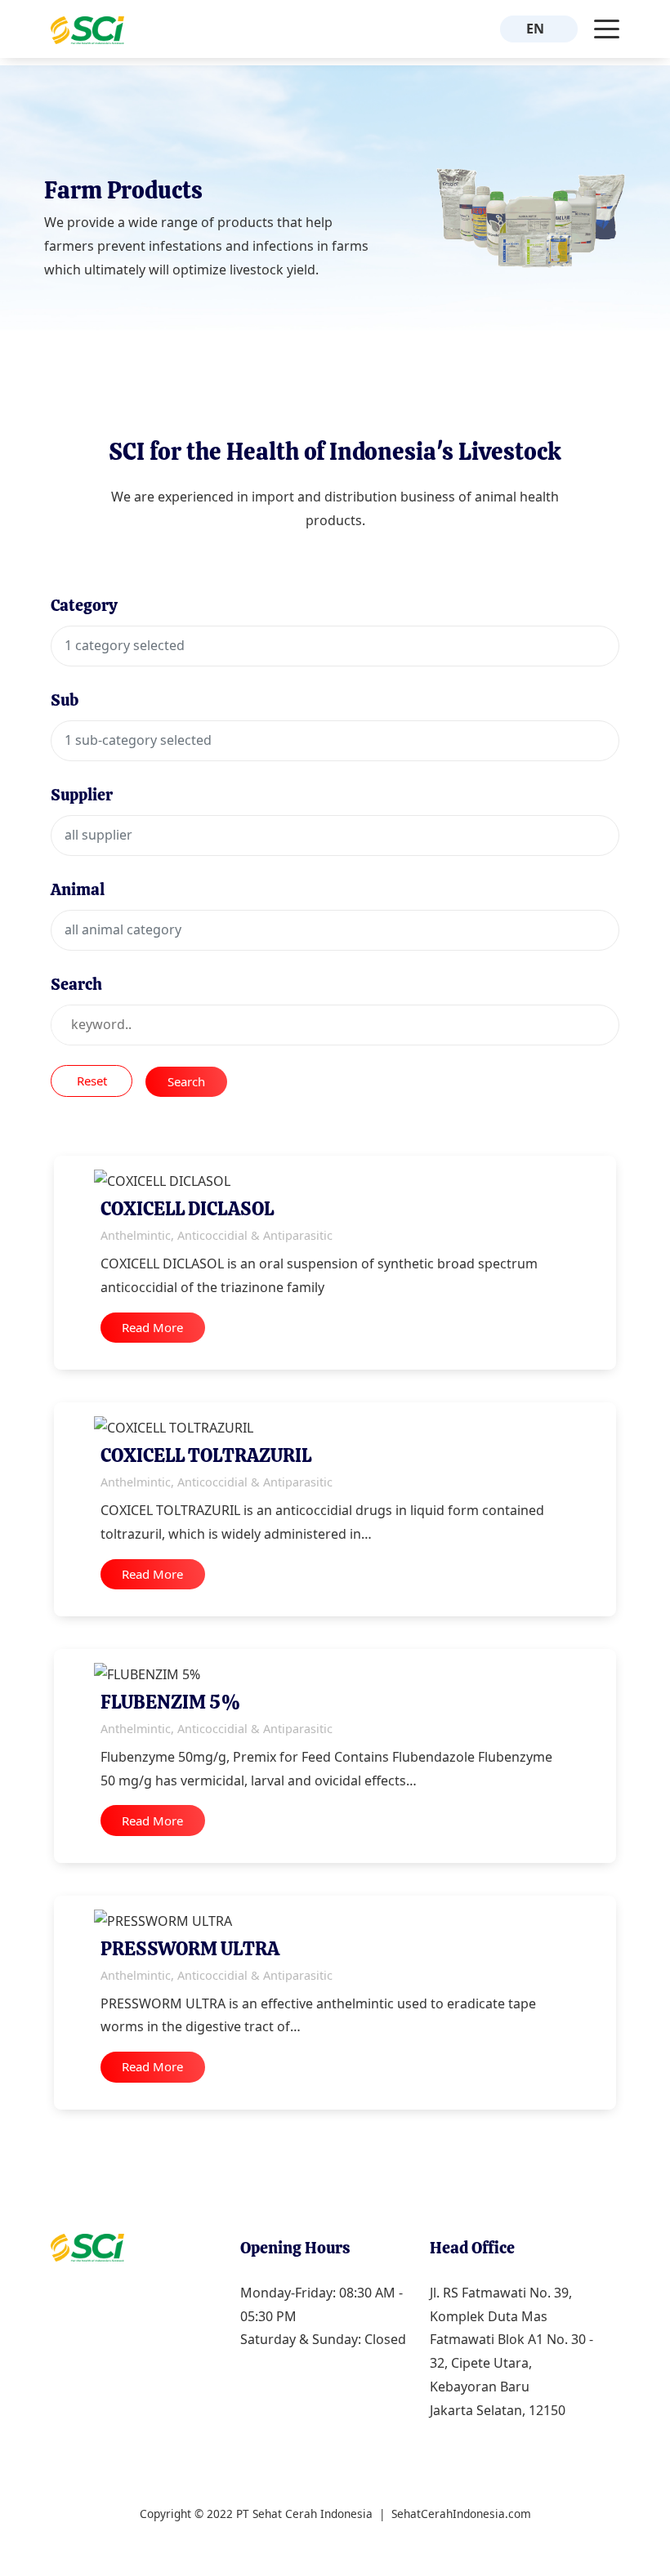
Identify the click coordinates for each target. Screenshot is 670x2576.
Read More (152, 1327)
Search (186, 1081)
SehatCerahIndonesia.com (461, 2514)
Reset (92, 1081)
